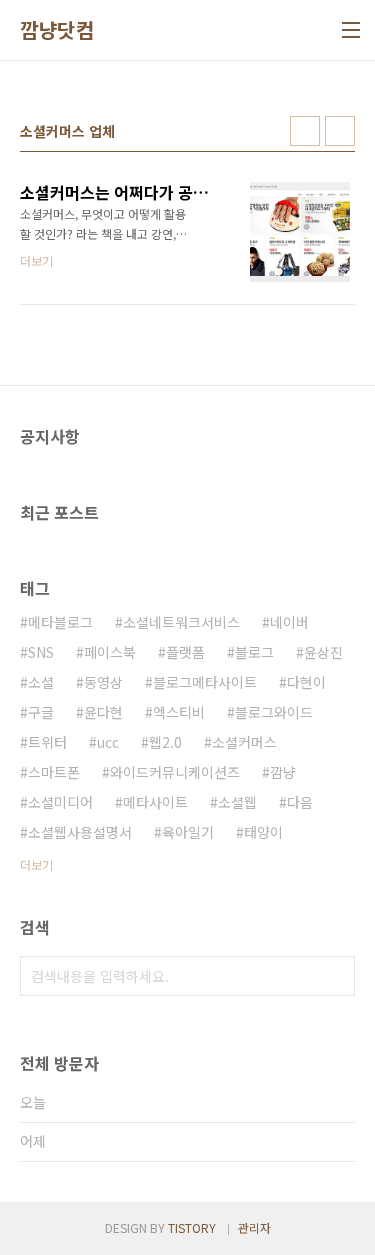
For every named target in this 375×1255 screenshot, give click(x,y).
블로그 (254, 652)
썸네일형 (305, 131)
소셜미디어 (60, 802)
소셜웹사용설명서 (80, 832)
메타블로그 (60, 622)
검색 (335, 976)
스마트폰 (54, 772)
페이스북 (110, 652)
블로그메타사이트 (205, 682)
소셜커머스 (244, 742)
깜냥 (283, 772)
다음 (300, 802)
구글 (41, 712)
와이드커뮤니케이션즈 (175, 772)
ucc (108, 742)
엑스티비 (179, 712)
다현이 (306, 682)
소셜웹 (237, 802)
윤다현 (103, 712)
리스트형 (340, 131)
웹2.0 (165, 742)
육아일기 (188, 832)
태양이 (263, 832)
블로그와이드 (274, 712)
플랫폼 (185, 652)
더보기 (36, 864)
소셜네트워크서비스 (181, 622)
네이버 (289, 622)
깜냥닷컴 (57, 30)
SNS (41, 652)
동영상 (103, 682)
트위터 (47, 742)
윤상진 (323, 652)
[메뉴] (351, 30)
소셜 (41, 682)
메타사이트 (155, 802)
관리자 (254, 1227)
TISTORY (192, 1227)
